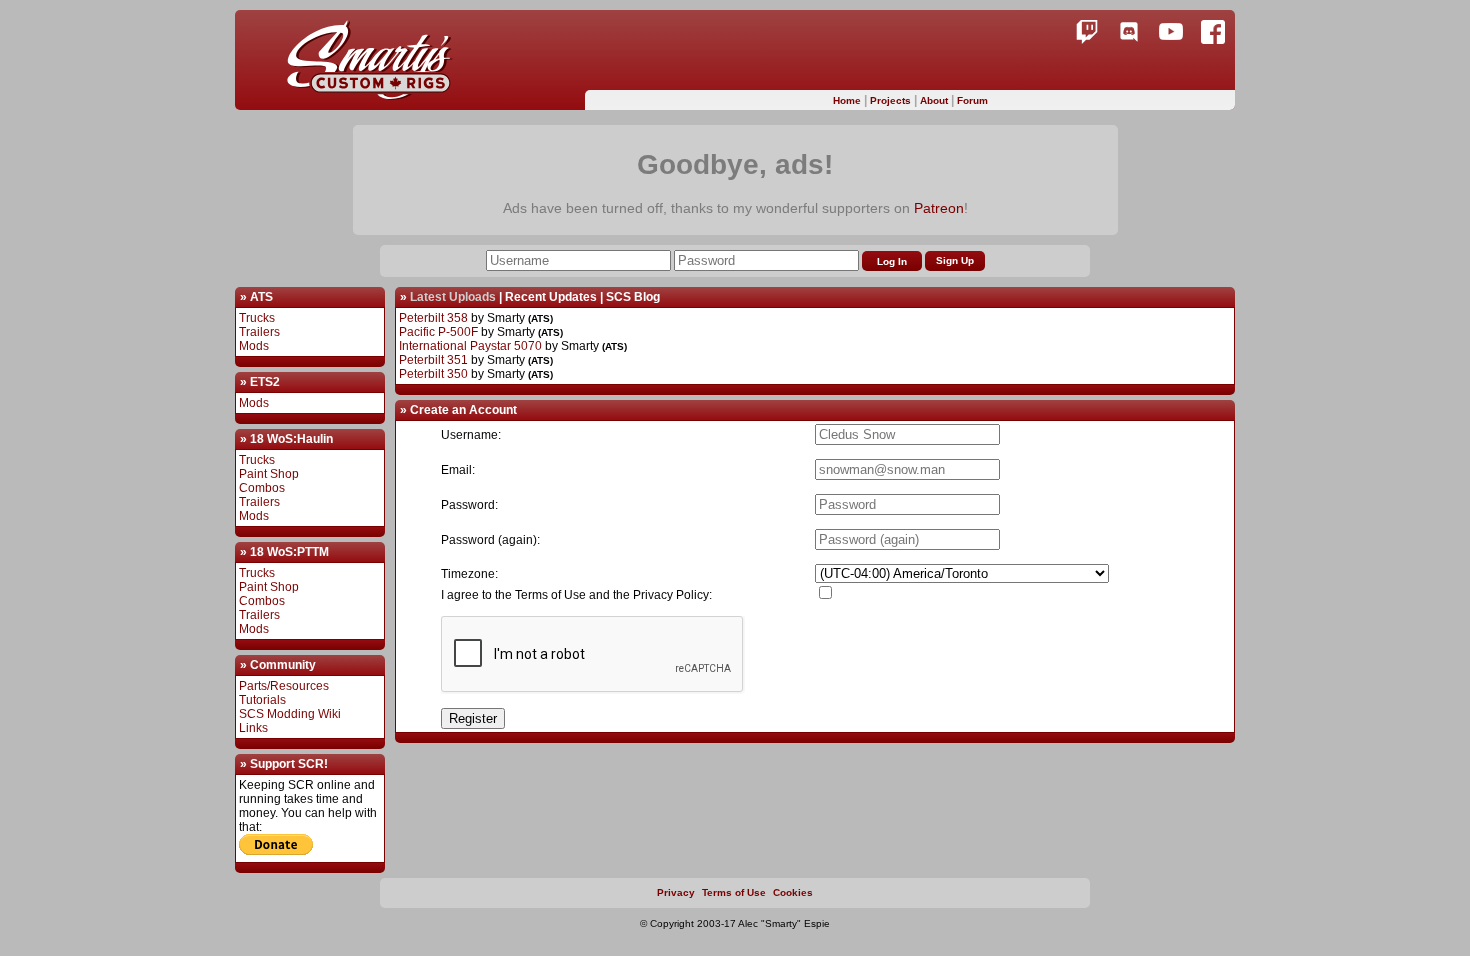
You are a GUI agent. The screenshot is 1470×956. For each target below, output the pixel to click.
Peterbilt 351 (433, 360)
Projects (892, 100)
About (935, 100)
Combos (262, 488)
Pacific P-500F (438, 332)
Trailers (259, 332)
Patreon (939, 208)
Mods (254, 346)
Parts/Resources (284, 686)
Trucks (257, 318)
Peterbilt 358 (433, 318)
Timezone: (469, 574)
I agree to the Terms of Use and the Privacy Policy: (576, 595)
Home (848, 100)
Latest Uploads (453, 297)
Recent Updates (551, 297)
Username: (471, 435)
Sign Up (955, 260)
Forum (972, 100)
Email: (458, 470)
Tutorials (262, 700)
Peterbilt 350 (433, 374)
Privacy (676, 892)
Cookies (793, 892)
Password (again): (490, 540)
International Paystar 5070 (470, 346)
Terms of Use (734, 892)
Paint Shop (269, 474)
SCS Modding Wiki (290, 714)
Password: (469, 505)
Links (253, 728)
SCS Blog (633, 297)
